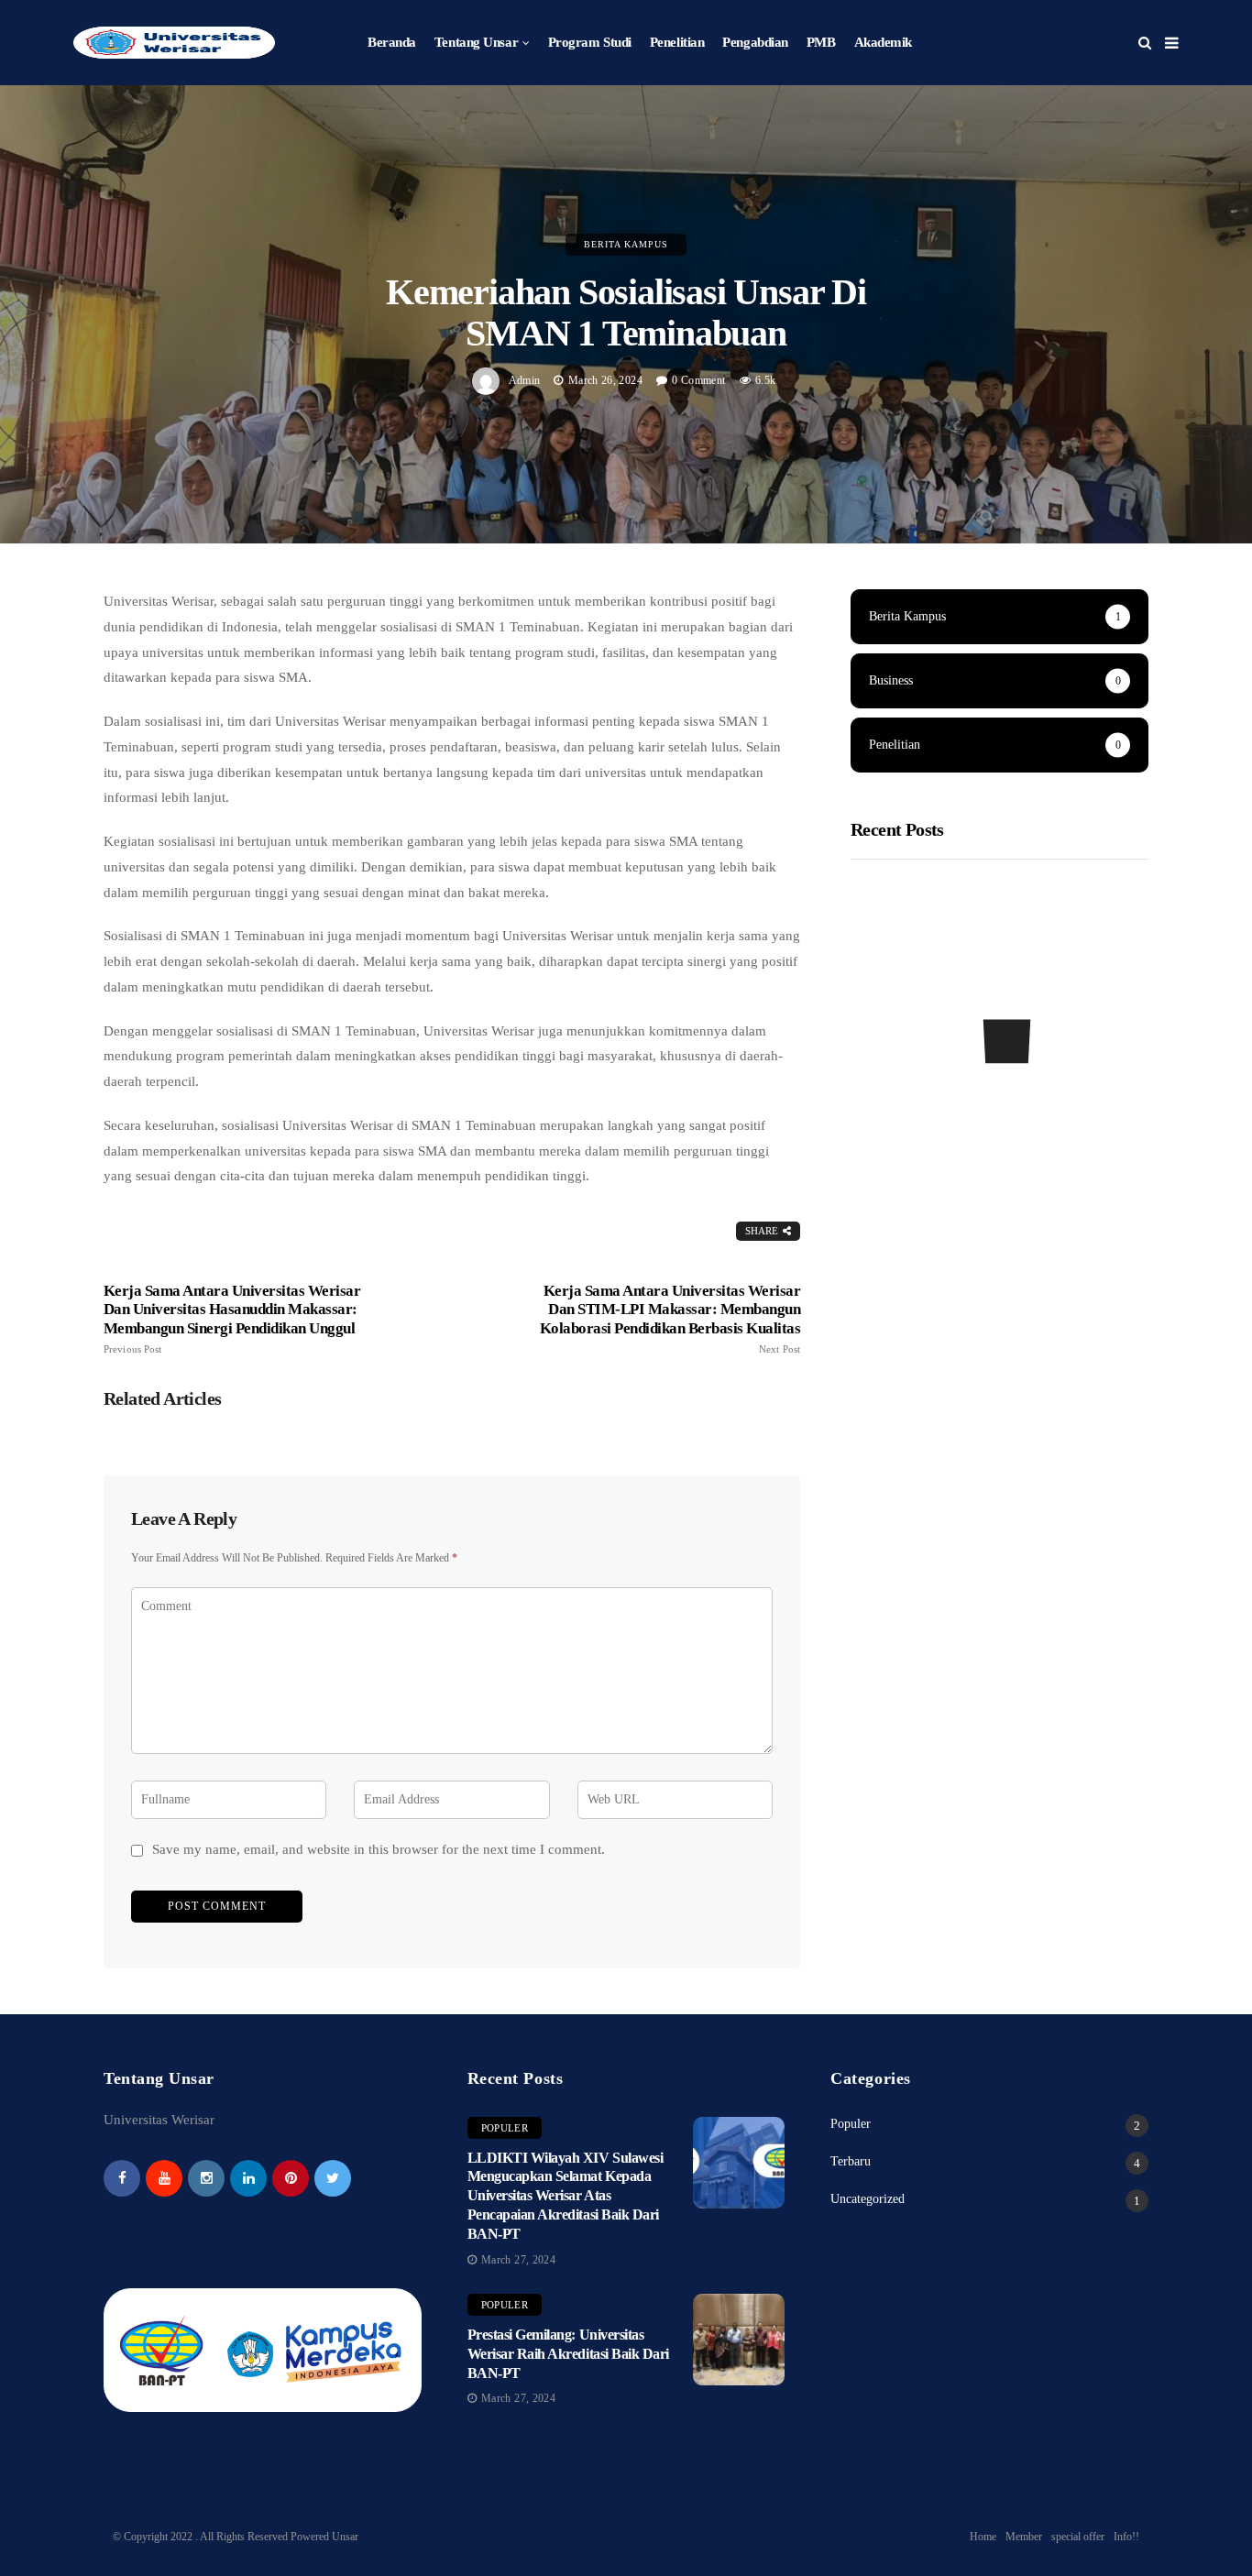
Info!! (1126, 2537)
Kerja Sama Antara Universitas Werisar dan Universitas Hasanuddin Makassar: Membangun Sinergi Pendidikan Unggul (232, 1318)
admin (525, 380)
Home (983, 2537)
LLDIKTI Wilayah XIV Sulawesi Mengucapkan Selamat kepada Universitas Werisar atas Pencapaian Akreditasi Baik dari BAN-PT (566, 2196)
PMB (821, 42)
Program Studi (590, 42)
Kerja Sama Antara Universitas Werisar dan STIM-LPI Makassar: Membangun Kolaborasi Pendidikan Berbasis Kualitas (670, 1318)
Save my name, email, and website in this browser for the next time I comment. (379, 1849)
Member (1024, 2537)
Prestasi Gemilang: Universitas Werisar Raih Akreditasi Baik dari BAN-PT (568, 2354)
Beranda (392, 42)
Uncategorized (868, 2199)
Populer (505, 2128)
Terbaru (851, 2161)
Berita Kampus (626, 244)
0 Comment (698, 380)
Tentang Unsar (476, 42)
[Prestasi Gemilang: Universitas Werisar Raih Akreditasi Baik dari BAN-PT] (739, 2340)
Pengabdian (755, 42)
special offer (1078, 2537)
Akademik (883, 42)
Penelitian (677, 42)
